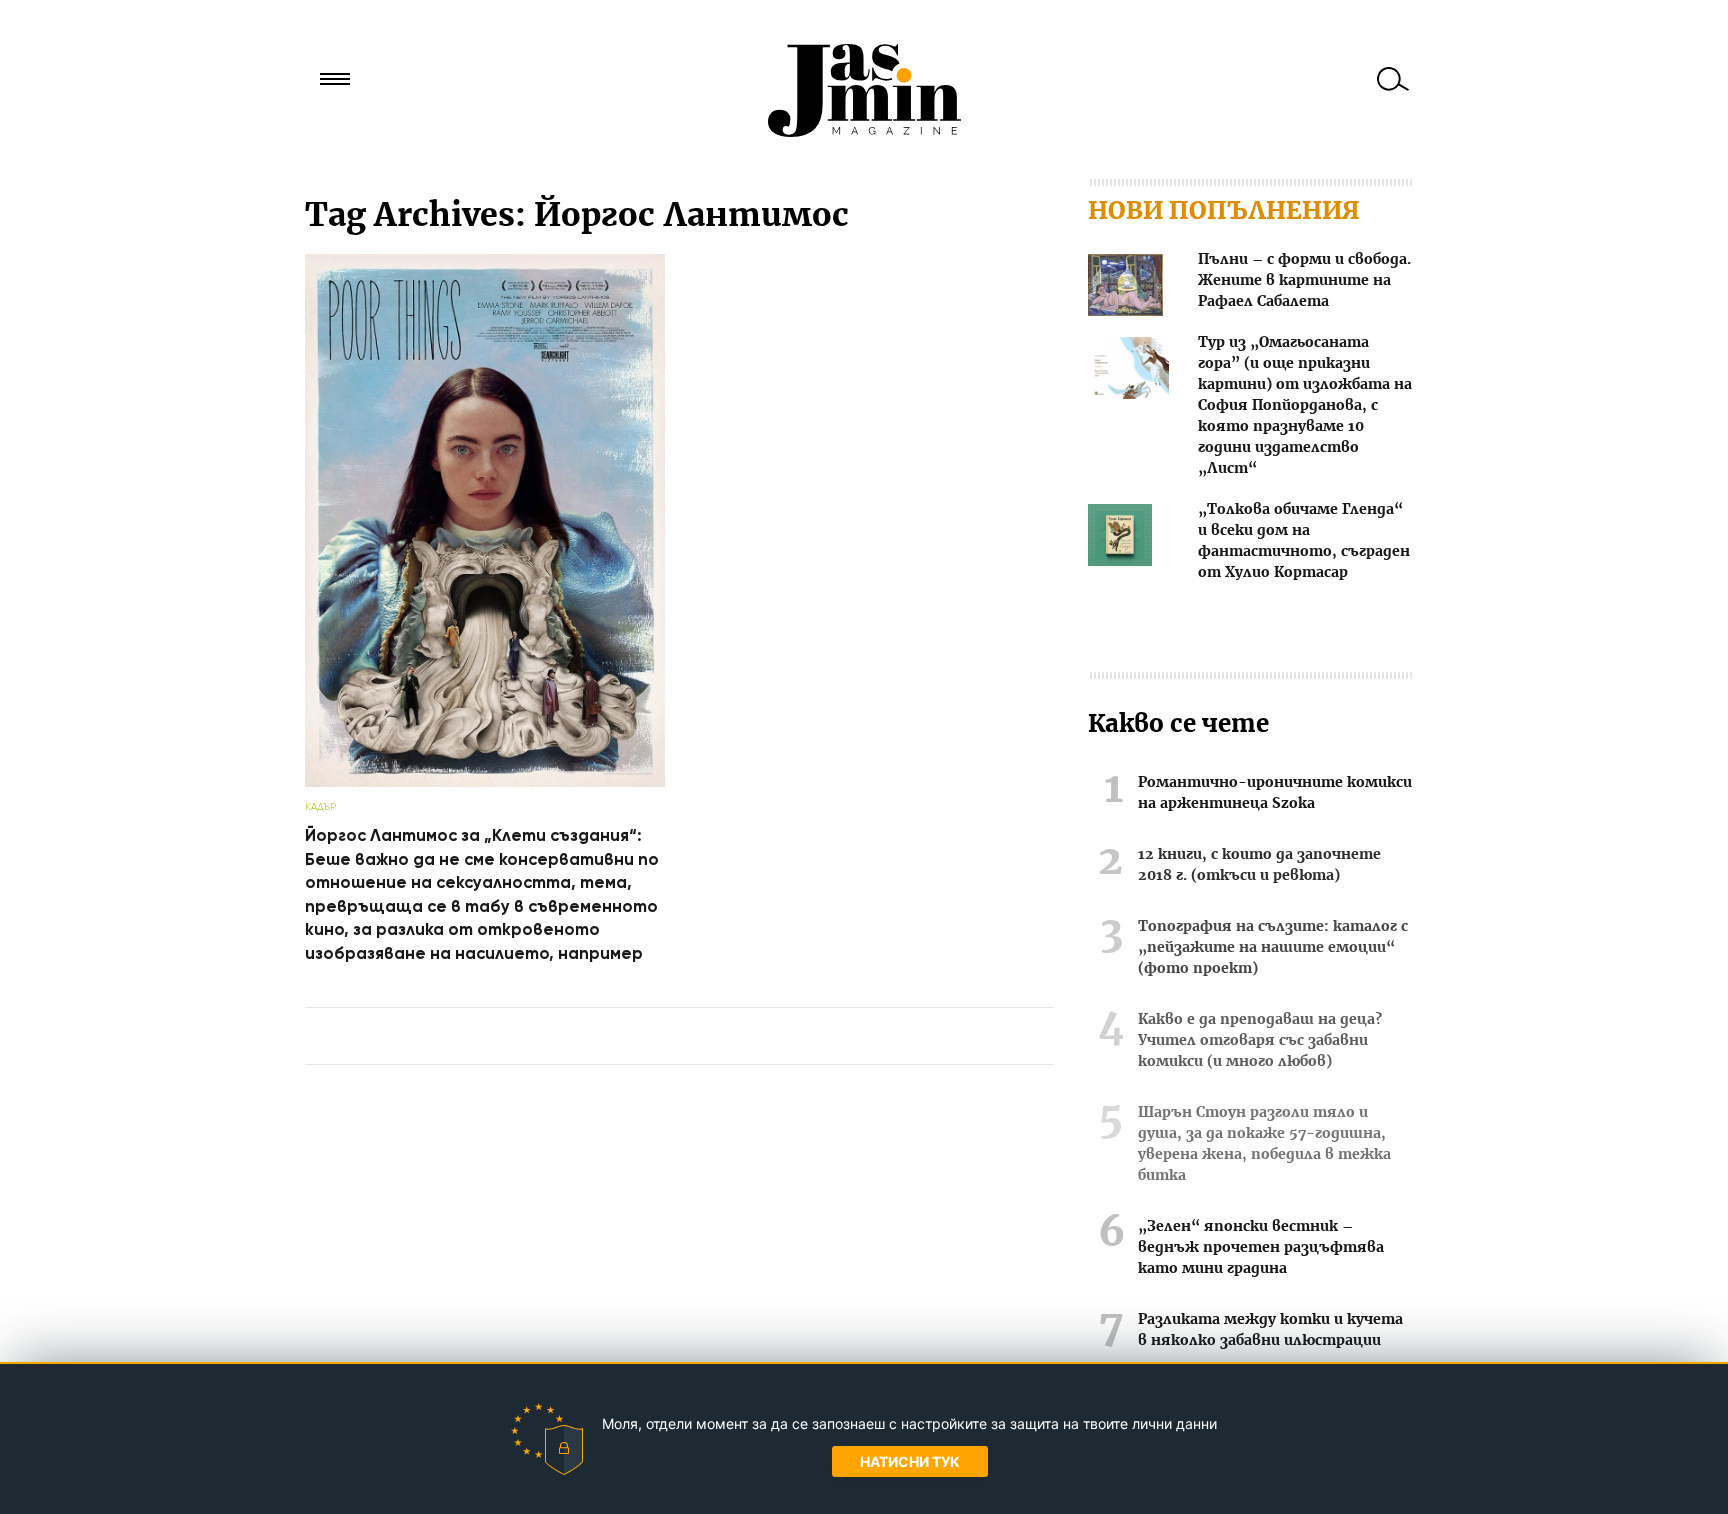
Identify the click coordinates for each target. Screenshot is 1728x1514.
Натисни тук (910, 1461)
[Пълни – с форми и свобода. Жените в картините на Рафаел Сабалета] (1125, 288)
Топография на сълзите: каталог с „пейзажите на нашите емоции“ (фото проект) (1273, 948)
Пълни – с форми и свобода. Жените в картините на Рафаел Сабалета (1304, 281)
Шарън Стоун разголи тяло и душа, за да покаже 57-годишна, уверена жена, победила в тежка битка (1264, 1144)
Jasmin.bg (864, 90)
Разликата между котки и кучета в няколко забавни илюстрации (1270, 1330)
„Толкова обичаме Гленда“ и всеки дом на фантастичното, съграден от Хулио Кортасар (1304, 541)
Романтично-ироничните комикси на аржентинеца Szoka (1275, 793)
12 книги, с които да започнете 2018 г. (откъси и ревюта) (1259, 865)
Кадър (320, 806)
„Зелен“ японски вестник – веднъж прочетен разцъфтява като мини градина (1261, 1248)
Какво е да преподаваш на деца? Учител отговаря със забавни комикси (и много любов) (1260, 1041)
